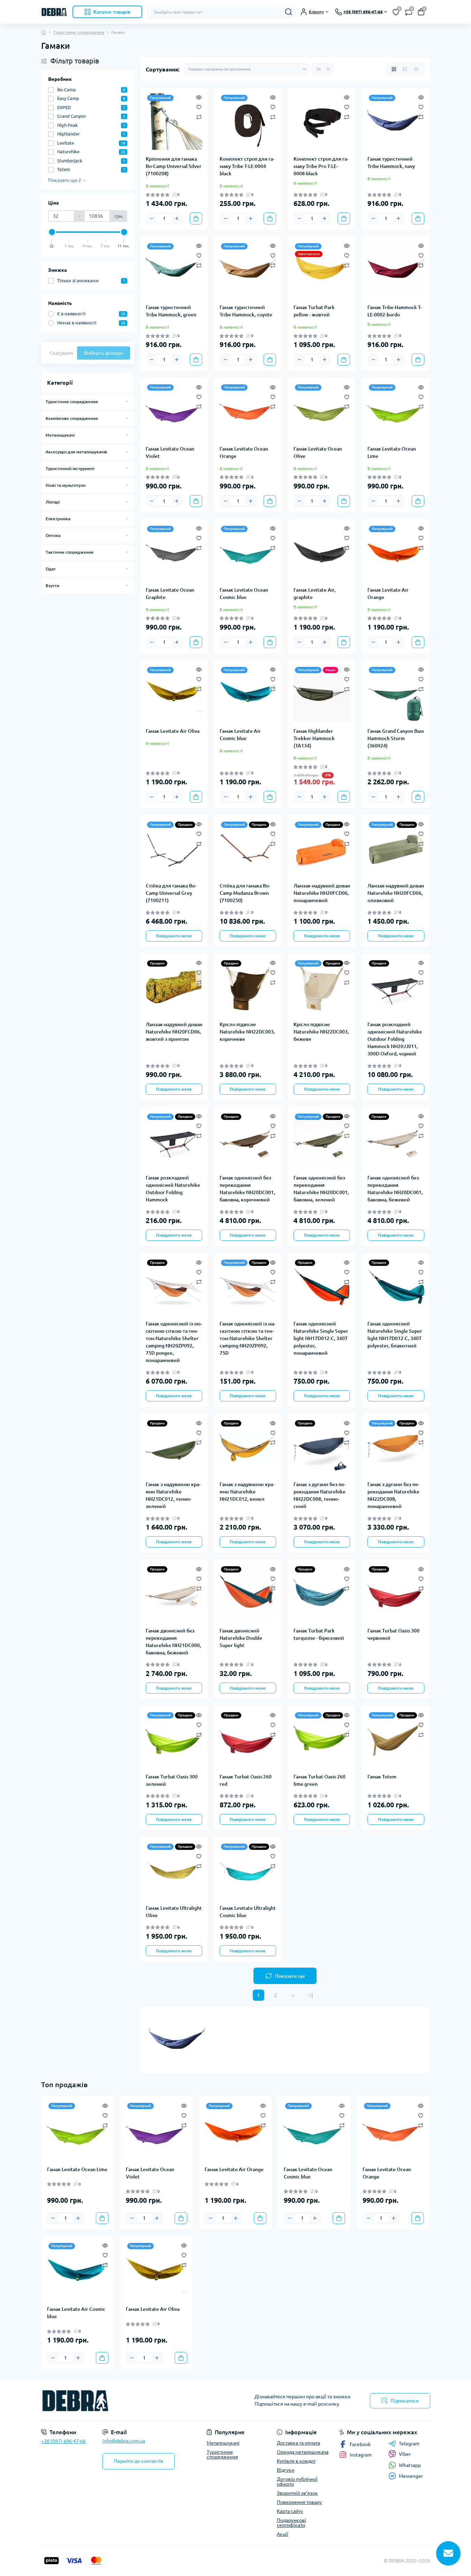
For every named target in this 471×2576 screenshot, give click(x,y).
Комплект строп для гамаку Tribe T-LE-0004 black (247, 166)
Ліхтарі (53, 502)
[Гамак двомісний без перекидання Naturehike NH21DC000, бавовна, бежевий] (174, 1593)
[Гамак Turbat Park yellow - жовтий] (322, 270)
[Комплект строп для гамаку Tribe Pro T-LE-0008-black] (322, 122)
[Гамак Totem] (396, 1739)
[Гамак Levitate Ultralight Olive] (174, 1870)
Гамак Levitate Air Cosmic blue (240, 735)
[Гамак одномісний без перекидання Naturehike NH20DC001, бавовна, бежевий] (396, 1140)
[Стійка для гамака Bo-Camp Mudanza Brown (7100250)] (248, 848)
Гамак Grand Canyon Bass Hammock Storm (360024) (396, 738)
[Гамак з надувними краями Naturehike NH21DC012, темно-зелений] (174, 1447)
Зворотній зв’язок (297, 2493)
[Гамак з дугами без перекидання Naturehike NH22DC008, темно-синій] (322, 1447)
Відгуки (286, 2470)
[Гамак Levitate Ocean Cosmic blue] (248, 553)
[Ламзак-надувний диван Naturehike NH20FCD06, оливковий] (396, 848)
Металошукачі (60, 435)
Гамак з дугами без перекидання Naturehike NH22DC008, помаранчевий (393, 1495)
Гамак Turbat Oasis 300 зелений (172, 1780)
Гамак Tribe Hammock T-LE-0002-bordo (395, 311)
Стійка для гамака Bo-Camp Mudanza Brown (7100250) (245, 893)
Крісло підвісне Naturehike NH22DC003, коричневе (247, 1032)
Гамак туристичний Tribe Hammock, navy (391, 163)
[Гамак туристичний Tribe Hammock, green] (174, 270)
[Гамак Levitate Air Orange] (396, 553)
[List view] (405, 69)
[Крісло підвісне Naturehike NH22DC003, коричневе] (248, 987)
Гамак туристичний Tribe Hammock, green (171, 311)
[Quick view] (199, 97)
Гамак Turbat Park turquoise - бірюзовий (319, 1634)
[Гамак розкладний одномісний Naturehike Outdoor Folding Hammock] (174, 1140)
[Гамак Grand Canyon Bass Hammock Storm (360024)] (396, 694)
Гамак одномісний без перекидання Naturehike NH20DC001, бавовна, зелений (321, 1189)
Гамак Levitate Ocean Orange (244, 452)
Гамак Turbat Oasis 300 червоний (393, 1634)
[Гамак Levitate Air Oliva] (174, 694)
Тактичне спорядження (70, 552)
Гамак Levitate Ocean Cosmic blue (244, 594)
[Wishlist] (199, 107)
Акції (283, 2534)
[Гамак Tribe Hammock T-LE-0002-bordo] (396, 270)
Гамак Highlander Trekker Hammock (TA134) (314, 738)
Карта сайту (290, 2511)
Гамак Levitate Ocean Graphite (170, 594)
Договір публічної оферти (297, 2482)
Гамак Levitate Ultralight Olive (174, 1912)
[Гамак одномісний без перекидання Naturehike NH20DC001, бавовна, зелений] (322, 1140)
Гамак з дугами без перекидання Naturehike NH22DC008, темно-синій (320, 1495)
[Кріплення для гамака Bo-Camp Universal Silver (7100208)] (174, 122)
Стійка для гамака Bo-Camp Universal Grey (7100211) (171, 893)
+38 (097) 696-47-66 (63, 2441)
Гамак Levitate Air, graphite (315, 594)
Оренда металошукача (303, 2452)
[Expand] (127, 401)
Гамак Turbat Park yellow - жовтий (314, 311)
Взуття (52, 586)
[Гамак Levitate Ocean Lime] (396, 411)
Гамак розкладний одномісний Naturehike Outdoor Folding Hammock (173, 1189)
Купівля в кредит (296, 2461)
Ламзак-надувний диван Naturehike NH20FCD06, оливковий (396, 893)
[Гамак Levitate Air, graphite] (322, 553)
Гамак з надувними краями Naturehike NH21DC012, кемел (247, 1492)
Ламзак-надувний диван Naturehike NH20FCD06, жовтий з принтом (174, 1032)
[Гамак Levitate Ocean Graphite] (174, 553)
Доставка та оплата (298, 2443)
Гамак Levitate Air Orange (388, 594)
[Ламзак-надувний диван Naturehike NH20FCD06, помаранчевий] (322, 848)
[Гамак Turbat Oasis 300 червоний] (396, 1593)
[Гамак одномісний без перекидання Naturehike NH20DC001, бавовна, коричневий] (248, 1140)
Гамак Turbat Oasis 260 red (246, 1780)
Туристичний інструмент (70, 468)
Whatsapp (410, 2465)
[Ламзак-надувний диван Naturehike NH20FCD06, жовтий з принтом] (174, 987)
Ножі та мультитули (66, 485)
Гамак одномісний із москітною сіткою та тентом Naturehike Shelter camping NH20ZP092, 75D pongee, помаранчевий (174, 1342)
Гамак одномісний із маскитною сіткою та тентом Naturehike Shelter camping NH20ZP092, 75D (248, 1338)
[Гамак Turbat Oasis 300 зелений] (174, 1739)
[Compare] (199, 117)
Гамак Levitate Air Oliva (173, 731)
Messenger (411, 2476)
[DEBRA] (136, 2401)
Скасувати (61, 353)
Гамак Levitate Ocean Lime (392, 452)
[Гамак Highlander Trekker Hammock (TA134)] (322, 694)
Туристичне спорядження (79, 32)
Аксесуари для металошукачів (76, 452)
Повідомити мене (174, 936)
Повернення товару (299, 2502)
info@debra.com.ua (124, 2441)
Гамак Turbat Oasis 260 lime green (320, 1780)
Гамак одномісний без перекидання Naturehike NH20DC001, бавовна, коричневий (247, 1189)
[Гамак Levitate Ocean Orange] (248, 411)
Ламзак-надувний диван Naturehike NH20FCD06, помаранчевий (322, 893)
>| (310, 1995)
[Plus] (177, 218)
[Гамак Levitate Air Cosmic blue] (248, 694)
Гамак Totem (382, 1777)
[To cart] (196, 218)
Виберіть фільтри (104, 353)
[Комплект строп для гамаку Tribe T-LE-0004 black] (248, 122)
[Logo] (54, 12)
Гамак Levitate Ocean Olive (318, 452)
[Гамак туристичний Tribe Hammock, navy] (396, 122)
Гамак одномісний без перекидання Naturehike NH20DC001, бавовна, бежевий (395, 1189)
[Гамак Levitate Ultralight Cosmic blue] (248, 1870)
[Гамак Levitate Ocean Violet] (174, 411)
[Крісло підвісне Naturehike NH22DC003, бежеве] (322, 987)
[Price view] (416, 69)
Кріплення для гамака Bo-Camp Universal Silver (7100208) (174, 166)
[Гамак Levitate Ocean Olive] (322, 411)
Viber (405, 2454)
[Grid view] (394, 69)
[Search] (289, 12)
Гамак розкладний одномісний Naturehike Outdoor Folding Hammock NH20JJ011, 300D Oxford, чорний (395, 1039)
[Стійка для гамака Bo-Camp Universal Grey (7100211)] (174, 848)
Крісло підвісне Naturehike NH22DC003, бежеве (321, 1032)
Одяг (51, 569)
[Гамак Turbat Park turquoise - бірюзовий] (322, 1593)
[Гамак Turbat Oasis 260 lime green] (322, 1739)
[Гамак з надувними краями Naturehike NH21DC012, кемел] (248, 1447)
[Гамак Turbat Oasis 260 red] (248, 1739)
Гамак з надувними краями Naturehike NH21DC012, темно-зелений (173, 1495)
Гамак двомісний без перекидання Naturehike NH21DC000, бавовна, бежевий (173, 1642)
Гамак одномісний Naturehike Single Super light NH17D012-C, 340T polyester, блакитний (395, 1335)
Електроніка (58, 519)
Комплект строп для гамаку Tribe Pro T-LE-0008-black (321, 166)
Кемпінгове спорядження (72, 418)
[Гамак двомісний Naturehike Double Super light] (248, 1593)
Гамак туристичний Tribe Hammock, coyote (246, 311)
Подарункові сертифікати (291, 2523)
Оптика (53, 535)
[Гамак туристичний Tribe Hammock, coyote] (248, 270)
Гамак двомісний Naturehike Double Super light (241, 1638)
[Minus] (152, 218)
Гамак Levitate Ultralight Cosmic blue (248, 1912)
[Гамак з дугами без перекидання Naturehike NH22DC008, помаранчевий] (396, 1447)
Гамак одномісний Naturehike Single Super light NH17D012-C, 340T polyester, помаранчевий (321, 1338)
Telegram (409, 2444)
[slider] (52, 232)
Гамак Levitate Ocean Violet (170, 452)
